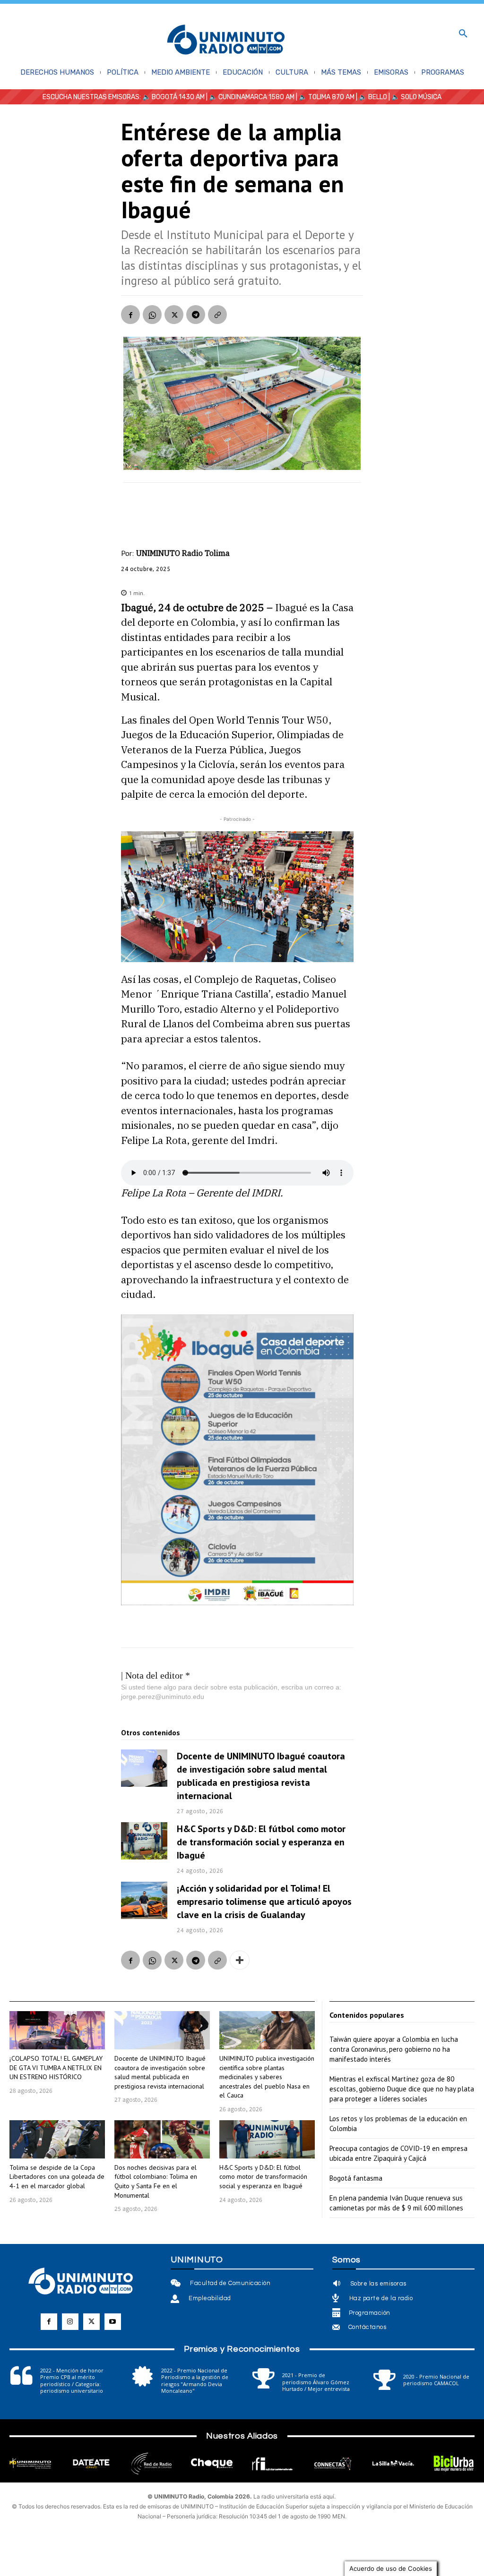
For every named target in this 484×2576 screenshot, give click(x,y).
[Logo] (226, 40)
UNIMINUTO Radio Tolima (183, 553)
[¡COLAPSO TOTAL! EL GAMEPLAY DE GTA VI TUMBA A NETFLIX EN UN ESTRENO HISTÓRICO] (57, 2030)
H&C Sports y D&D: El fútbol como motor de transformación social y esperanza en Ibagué (261, 1842)
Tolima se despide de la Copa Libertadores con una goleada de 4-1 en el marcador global (57, 2177)
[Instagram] (70, 2322)
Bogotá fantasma (356, 2178)
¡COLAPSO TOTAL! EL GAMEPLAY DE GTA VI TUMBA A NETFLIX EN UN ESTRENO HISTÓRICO (56, 2068)
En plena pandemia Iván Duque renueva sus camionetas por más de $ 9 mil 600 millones (396, 2203)
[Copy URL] (217, 315)
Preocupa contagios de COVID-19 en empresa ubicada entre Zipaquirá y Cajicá (398, 2153)
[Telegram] (196, 315)
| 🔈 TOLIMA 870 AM (324, 97)
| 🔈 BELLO (371, 97)
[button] (463, 34)
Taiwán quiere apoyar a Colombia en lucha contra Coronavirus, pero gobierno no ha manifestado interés (394, 2049)
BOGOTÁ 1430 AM (178, 97)
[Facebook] (130, 315)
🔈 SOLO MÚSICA (416, 97)
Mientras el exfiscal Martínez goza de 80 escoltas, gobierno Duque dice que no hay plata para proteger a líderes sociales (402, 2089)
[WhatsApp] (152, 315)
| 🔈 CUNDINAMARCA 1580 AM (250, 97)
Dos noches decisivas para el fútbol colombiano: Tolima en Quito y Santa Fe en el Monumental (156, 2181)
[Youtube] (113, 2322)
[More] (240, 1960)
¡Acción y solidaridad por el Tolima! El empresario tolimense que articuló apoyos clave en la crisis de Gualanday (264, 1902)
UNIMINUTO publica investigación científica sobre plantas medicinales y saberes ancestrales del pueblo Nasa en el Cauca (267, 2077)
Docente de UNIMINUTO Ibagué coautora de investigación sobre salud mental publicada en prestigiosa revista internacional (261, 1776)
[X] (174, 315)
